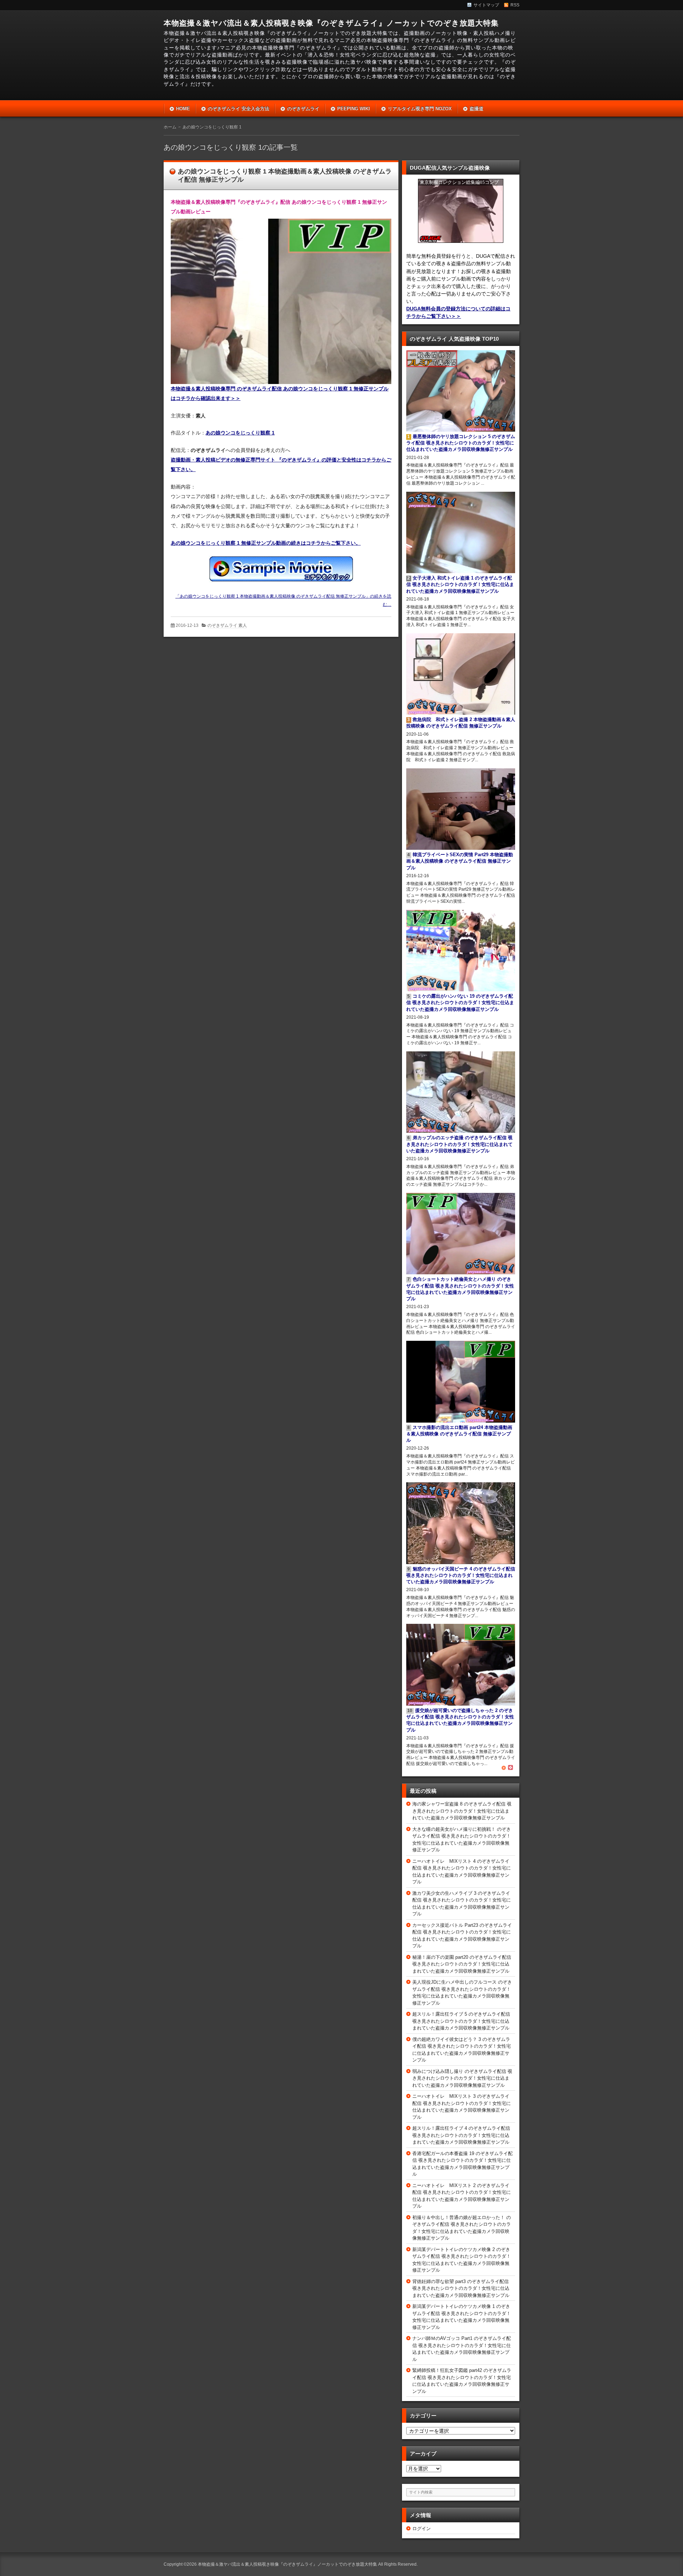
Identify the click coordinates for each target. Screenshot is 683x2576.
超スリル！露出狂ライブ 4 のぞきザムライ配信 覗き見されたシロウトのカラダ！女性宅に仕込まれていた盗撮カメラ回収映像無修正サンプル (461, 2135)
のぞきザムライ (303, 109)
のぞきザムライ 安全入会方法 (239, 109)
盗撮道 (476, 109)
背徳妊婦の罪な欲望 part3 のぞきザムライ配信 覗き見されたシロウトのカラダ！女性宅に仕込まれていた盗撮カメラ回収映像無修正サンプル (461, 2288)
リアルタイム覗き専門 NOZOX (420, 109)
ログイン (422, 2529)
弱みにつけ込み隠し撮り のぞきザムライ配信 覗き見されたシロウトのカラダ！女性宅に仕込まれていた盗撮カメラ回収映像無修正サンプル (462, 2078)
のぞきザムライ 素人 (227, 625)
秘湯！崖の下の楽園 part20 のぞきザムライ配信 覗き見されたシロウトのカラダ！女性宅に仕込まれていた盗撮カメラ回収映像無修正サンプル (462, 1964)
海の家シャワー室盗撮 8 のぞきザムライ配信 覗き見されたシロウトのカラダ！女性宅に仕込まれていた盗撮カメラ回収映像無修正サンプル (462, 1811)
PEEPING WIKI (354, 109)
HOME (183, 109)
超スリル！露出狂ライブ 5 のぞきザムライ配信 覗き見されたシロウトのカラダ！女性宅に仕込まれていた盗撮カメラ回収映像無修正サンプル (461, 2021)
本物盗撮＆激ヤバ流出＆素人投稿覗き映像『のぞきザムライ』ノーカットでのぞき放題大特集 (331, 23)
